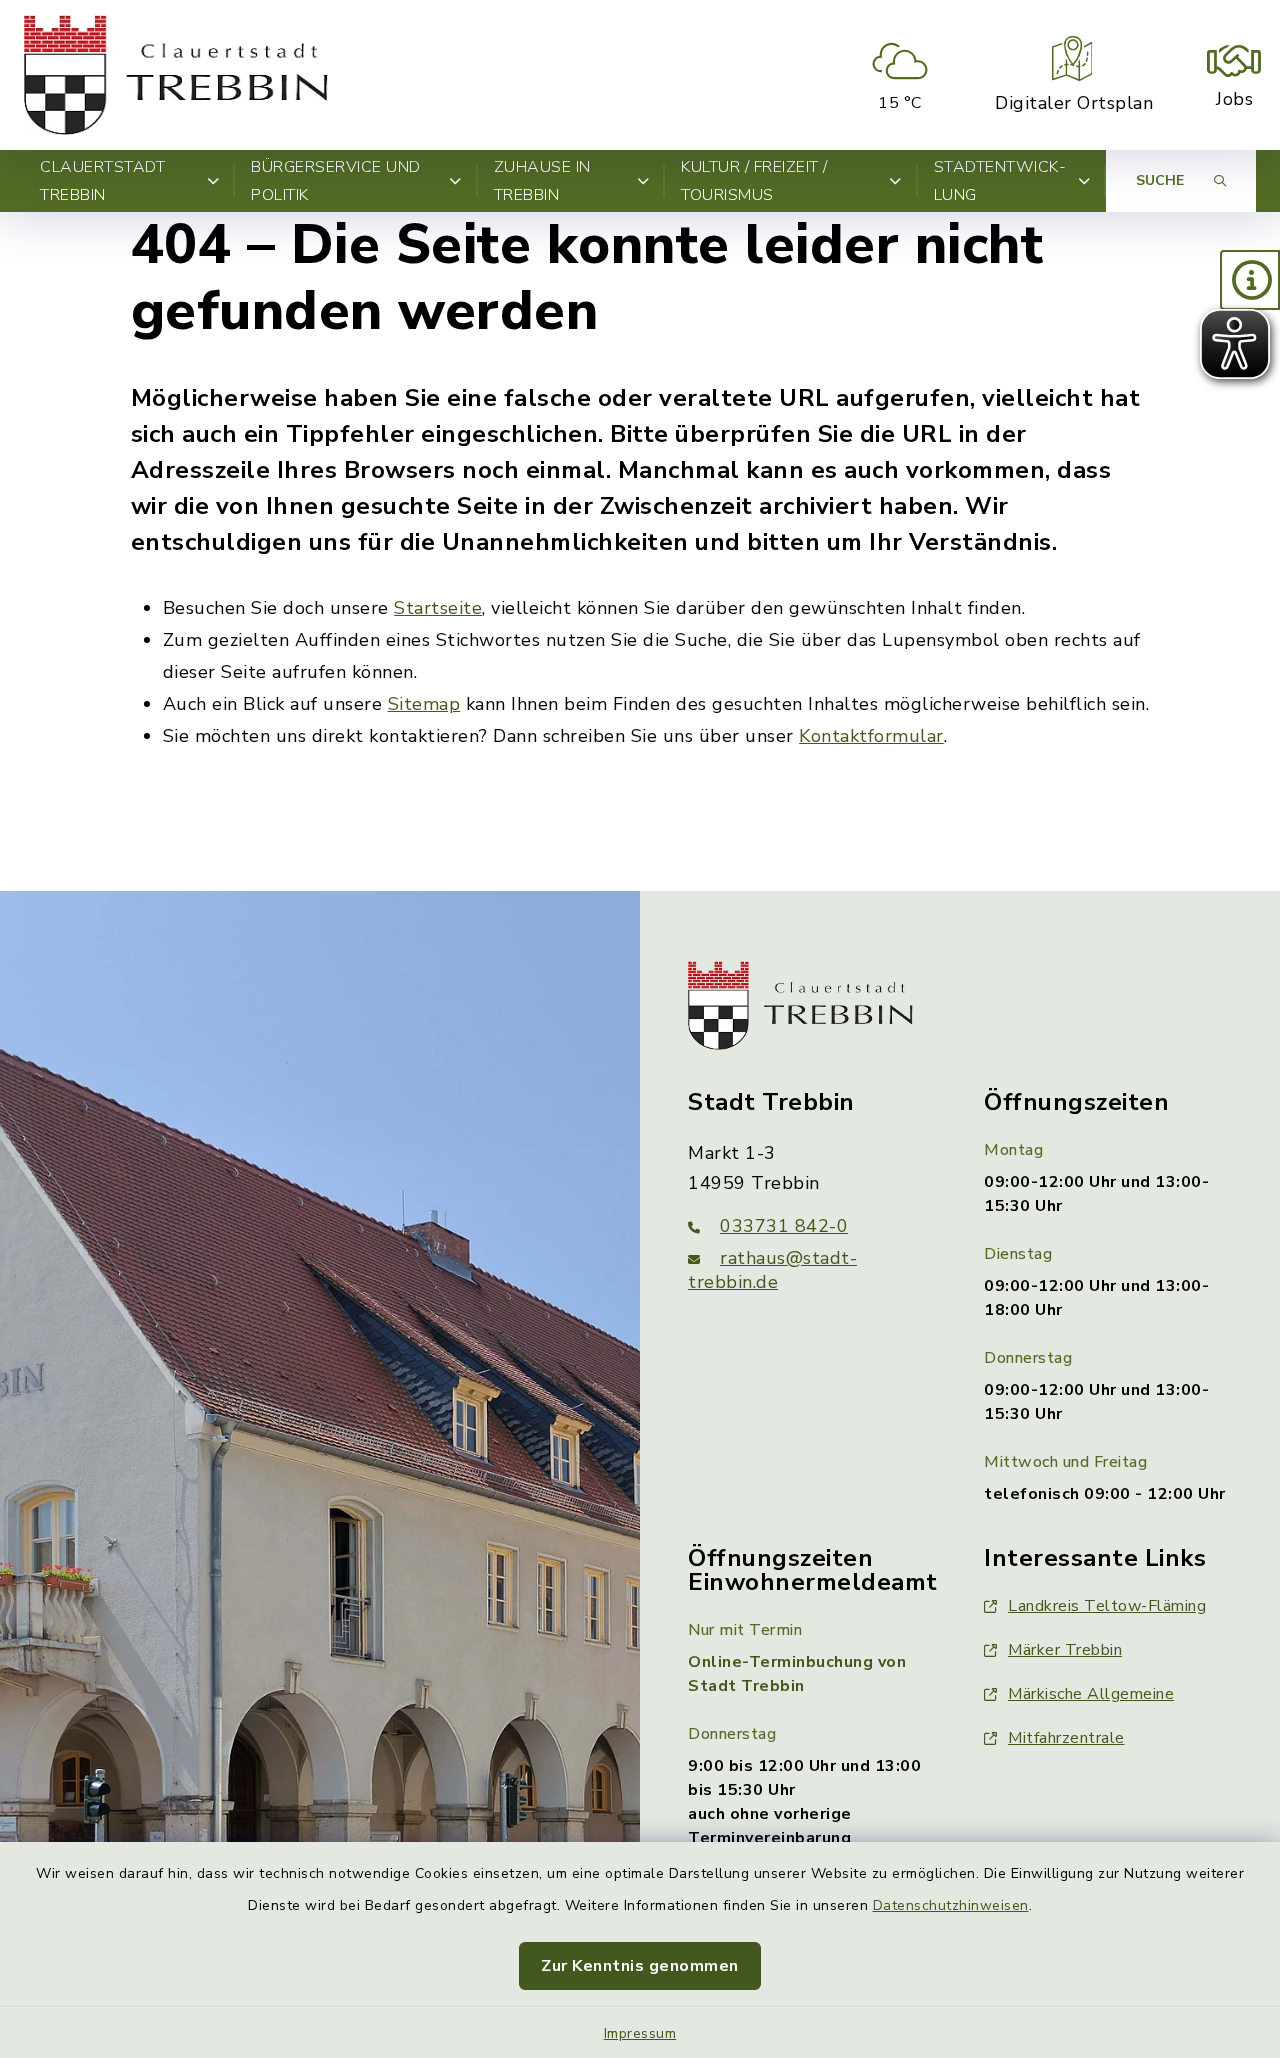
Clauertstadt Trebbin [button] (102, 181)
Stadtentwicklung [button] (1000, 181)
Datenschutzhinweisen (951, 1905)
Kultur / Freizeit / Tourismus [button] (754, 181)
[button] (1250, 280)
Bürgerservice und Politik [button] (336, 181)
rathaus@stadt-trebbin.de (772, 1270)
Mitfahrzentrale (1066, 1738)
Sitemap (424, 704)
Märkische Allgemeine (1091, 1694)
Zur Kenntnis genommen (640, 1966)
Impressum (640, 2033)
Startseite (438, 608)
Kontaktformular (871, 736)
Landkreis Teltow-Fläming (1107, 1606)
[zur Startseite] (176, 75)
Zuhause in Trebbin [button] (542, 181)
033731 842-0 (784, 1226)
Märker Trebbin (1065, 1650)
